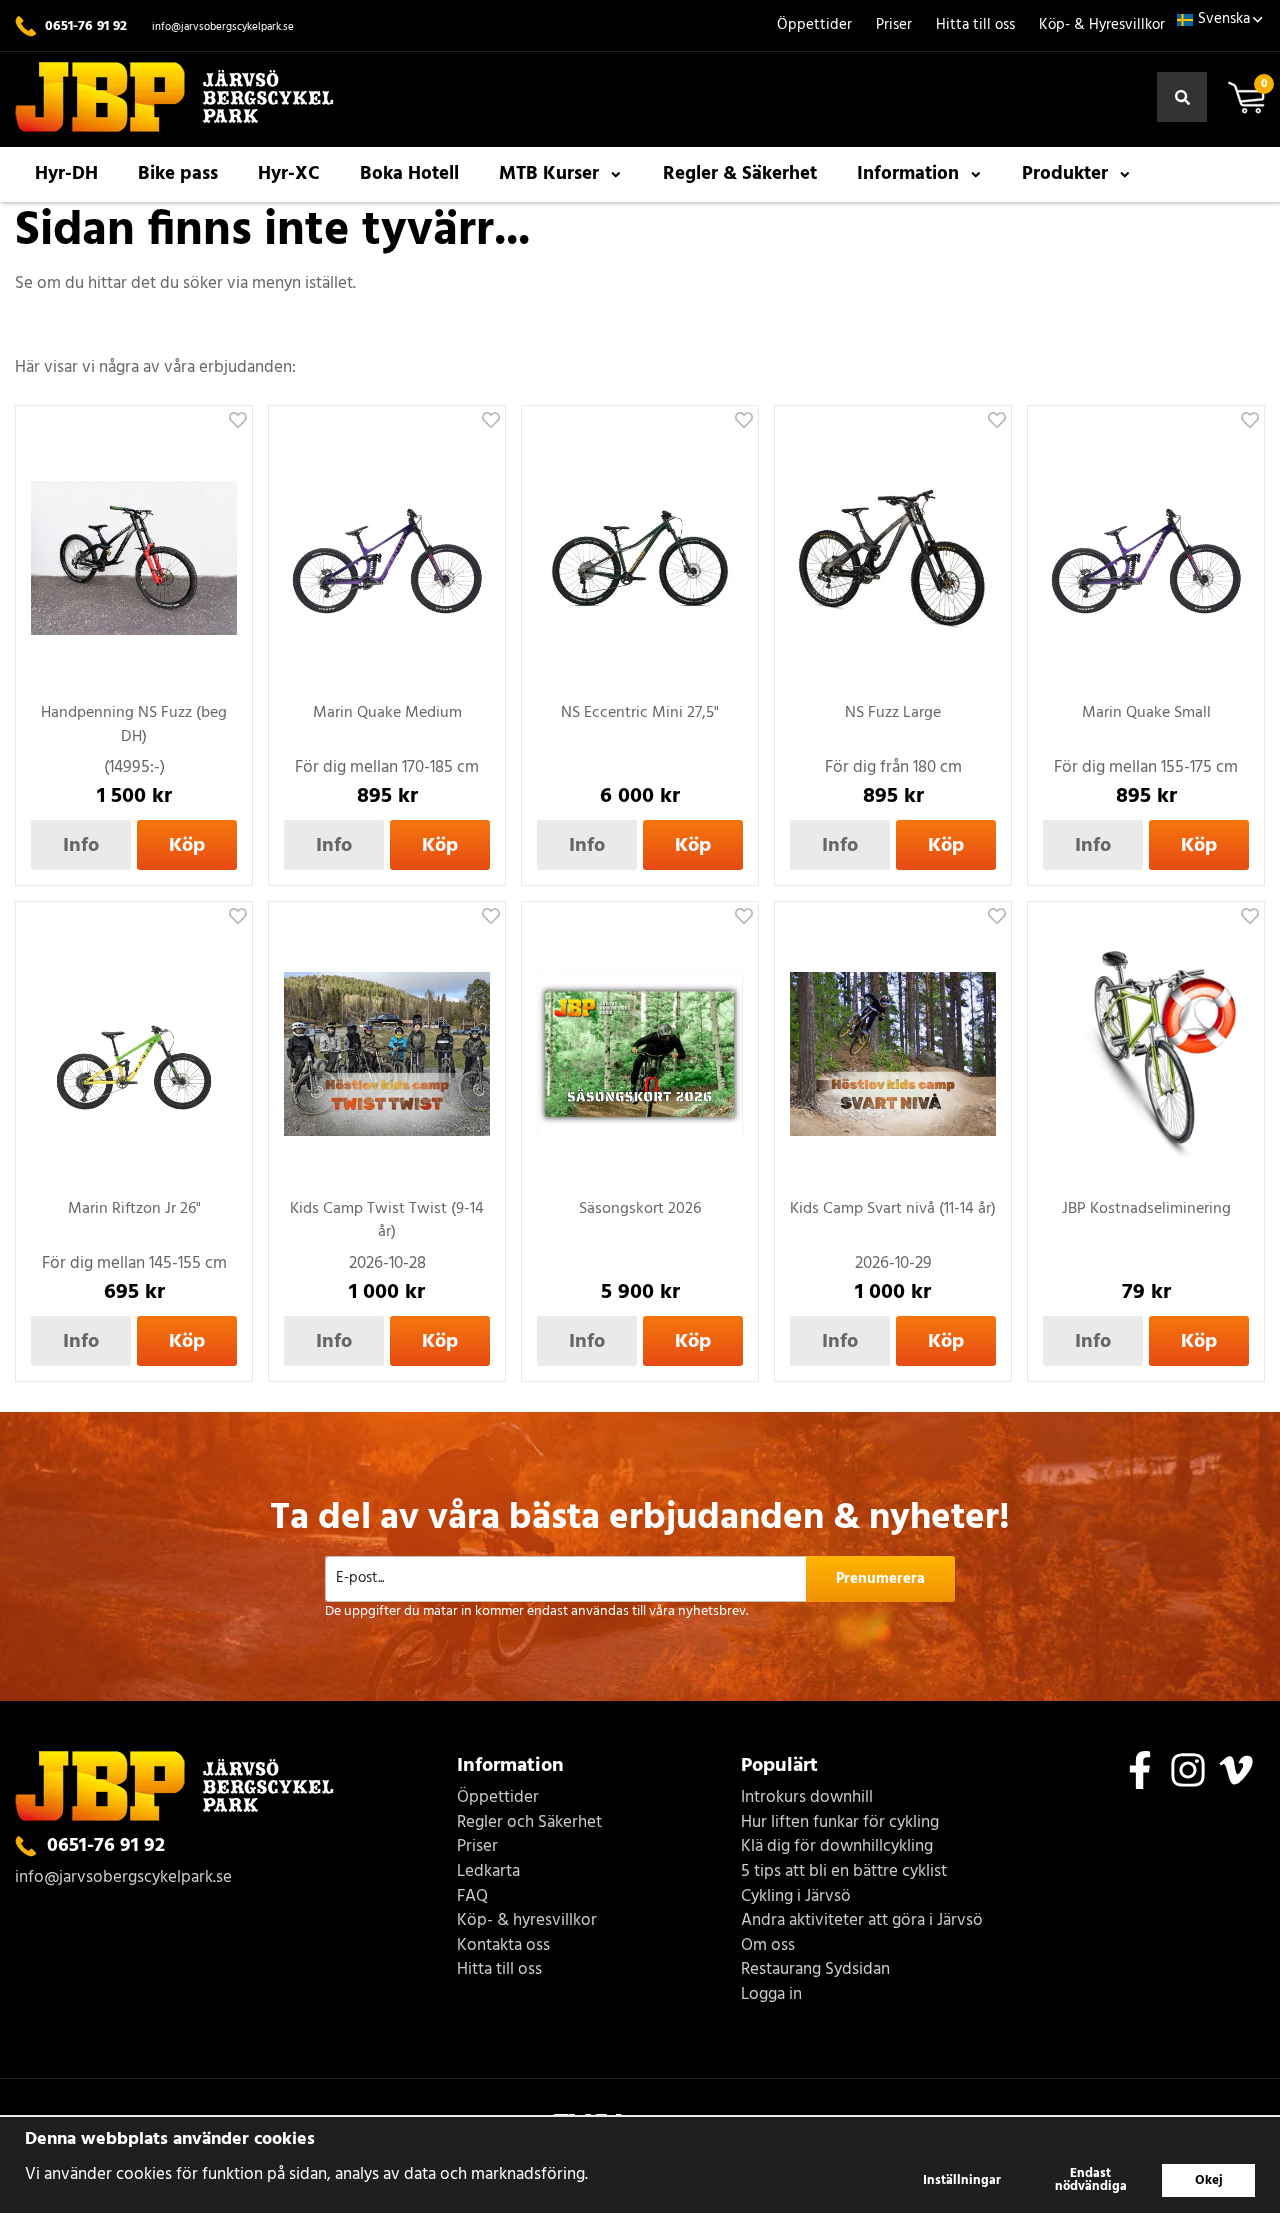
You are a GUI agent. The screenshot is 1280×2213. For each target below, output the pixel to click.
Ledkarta (488, 1872)
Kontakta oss (503, 1946)
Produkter (1065, 174)
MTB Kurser (549, 174)
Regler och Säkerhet (529, 1823)
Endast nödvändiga (1091, 2180)
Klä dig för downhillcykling (837, 1847)
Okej (1209, 2180)
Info (81, 845)
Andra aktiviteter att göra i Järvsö (862, 1921)
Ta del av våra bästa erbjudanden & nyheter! (640, 1518)
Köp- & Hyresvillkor (1102, 25)
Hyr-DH (66, 174)
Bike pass (178, 174)
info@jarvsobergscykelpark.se (223, 27)
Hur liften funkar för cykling (840, 1823)
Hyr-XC (289, 174)
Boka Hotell (409, 174)
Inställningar (962, 2180)
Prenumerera (880, 1579)
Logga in (771, 1995)
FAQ (472, 1897)
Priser (894, 25)
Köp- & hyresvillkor (527, 1921)
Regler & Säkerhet (740, 174)
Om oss (768, 1946)
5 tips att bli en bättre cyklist (844, 1872)
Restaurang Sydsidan (815, 1970)
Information (908, 174)
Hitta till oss (975, 25)
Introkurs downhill (807, 1798)
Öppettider (814, 25)
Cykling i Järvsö (796, 1897)
